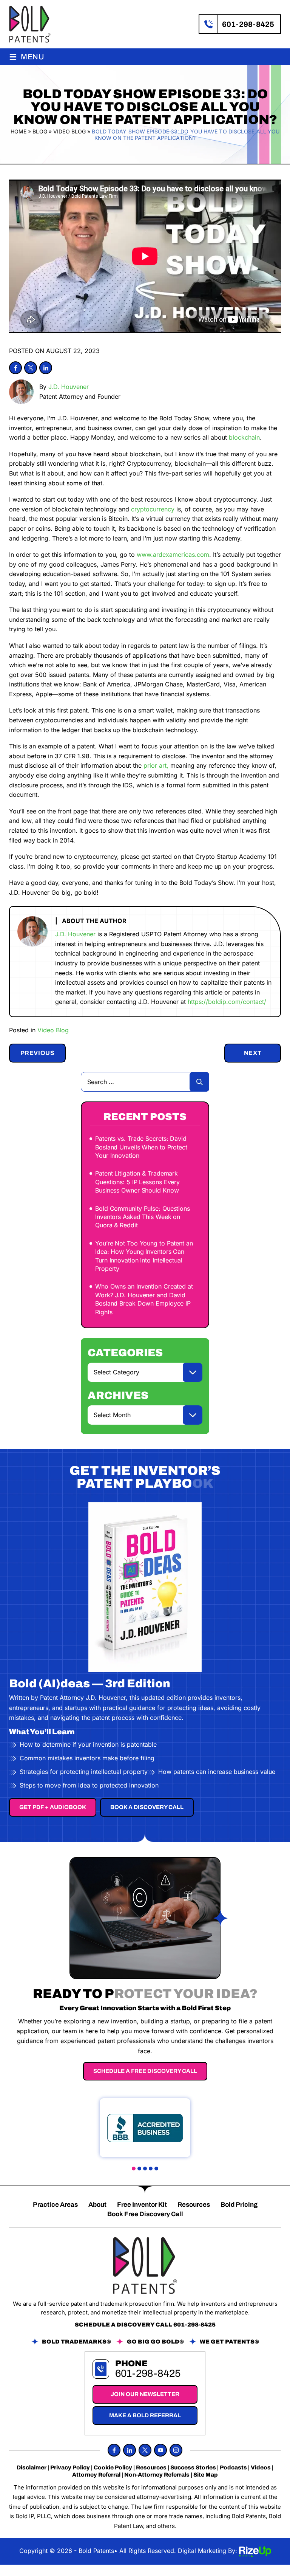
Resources (194, 2205)
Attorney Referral (96, 2475)
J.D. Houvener (69, 387)
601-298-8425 (248, 24)
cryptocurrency (153, 509)
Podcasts (233, 2468)
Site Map (206, 2475)
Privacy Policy (70, 2468)
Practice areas (55, 2205)
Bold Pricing (239, 2205)
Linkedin (46, 368)
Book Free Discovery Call (145, 2214)
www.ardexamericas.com (173, 555)
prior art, (156, 765)
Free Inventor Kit (142, 2205)
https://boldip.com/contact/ (227, 1002)
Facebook (15, 368)
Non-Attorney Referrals (157, 2475)
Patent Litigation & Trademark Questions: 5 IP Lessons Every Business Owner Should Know (137, 1182)
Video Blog (53, 1030)
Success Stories (193, 2468)
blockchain (244, 437)
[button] (134, 2169)
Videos (261, 2468)
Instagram (176, 2450)
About (97, 2205)
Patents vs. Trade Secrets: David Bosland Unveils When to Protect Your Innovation (141, 1147)
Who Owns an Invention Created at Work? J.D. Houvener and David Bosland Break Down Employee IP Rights (144, 1299)
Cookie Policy (113, 2468)
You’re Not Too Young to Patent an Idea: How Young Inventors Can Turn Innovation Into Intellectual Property (144, 1256)
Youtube (160, 2450)
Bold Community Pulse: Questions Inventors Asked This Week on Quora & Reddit (143, 1217)
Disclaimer (32, 2468)
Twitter (31, 368)
